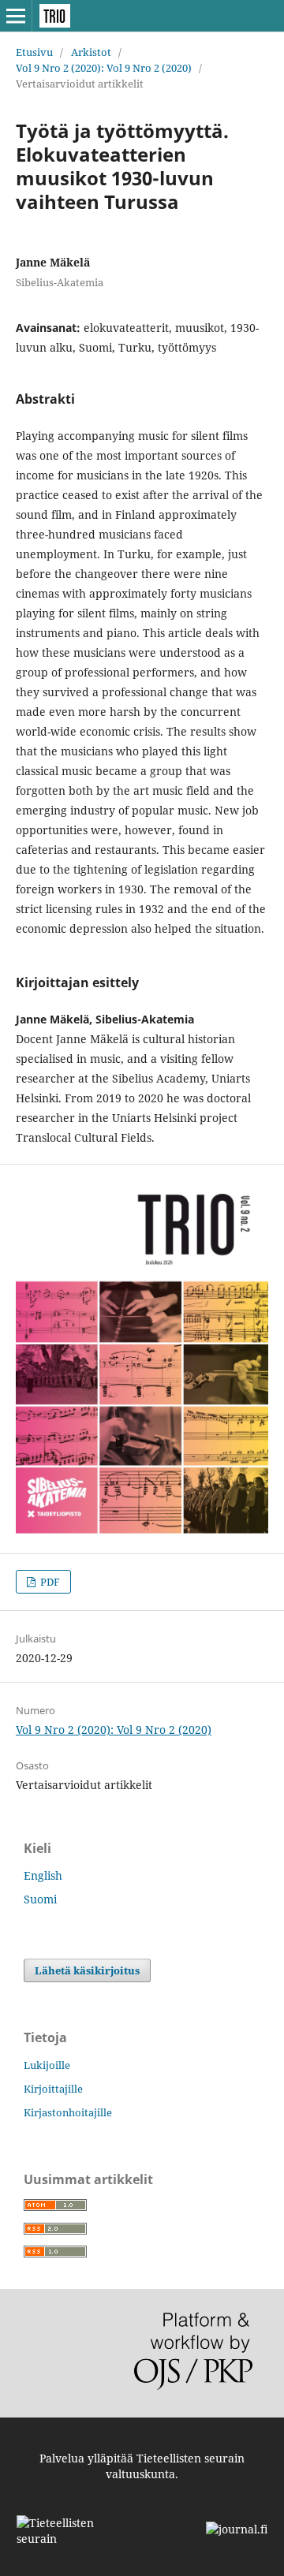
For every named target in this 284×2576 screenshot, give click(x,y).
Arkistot (91, 52)
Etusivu (34, 52)
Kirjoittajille (53, 2089)
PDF (49, 1582)
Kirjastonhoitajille (68, 2112)
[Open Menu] (16, 16)
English (43, 1875)
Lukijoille (47, 2065)
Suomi (40, 1899)
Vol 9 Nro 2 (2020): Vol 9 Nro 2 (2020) (104, 68)
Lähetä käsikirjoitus (87, 1970)
